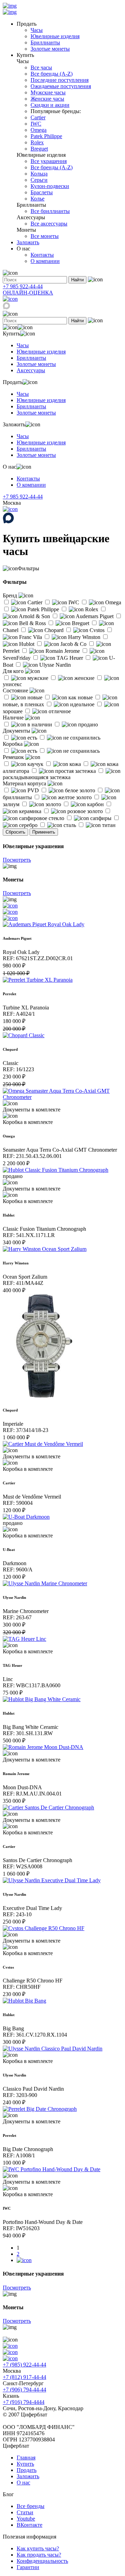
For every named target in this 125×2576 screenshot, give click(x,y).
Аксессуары (31, 370)
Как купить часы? (38, 2548)
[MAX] (6, 308)
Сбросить (15, 832)
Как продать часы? (39, 2555)
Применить (44, 832)
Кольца (39, 174)
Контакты (42, 255)
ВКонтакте (30, 2525)
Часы (37, 30)
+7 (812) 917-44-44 (24, 2377)
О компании (45, 261)
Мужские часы (48, 92)
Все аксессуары (49, 224)
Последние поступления (60, 80)
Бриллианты (45, 42)
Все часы (41, 67)
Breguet (39, 149)
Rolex (37, 142)
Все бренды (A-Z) (52, 74)
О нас (23, 2483)
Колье (37, 199)
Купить (25, 2464)
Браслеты (42, 192)
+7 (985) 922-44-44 (24, 2365)
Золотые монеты (50, 49)
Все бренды (31, 2506)
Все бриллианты (50, 211)
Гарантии (28, 2567)
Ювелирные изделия (55, 36)
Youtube (26, 2519)
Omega (39, 130)
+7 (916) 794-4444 (24, 2402)
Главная (26, 2458)
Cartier (38, 117)
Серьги (39, 180)
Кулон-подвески (50, 186)
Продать (27, 2470)
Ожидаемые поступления (61, 86)
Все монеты (45, 236)
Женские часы (47, 99)
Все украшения (49, 161)
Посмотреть (17, 860)
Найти (77, 280)
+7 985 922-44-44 (23, 286)
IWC (36, 124)
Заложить (28, 242)
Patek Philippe (46, 136)
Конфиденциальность (42, 2561)
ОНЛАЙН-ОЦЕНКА (28, 293)
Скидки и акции (50, 105)
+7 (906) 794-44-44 (24, 2390)
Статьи (25, 2512)
